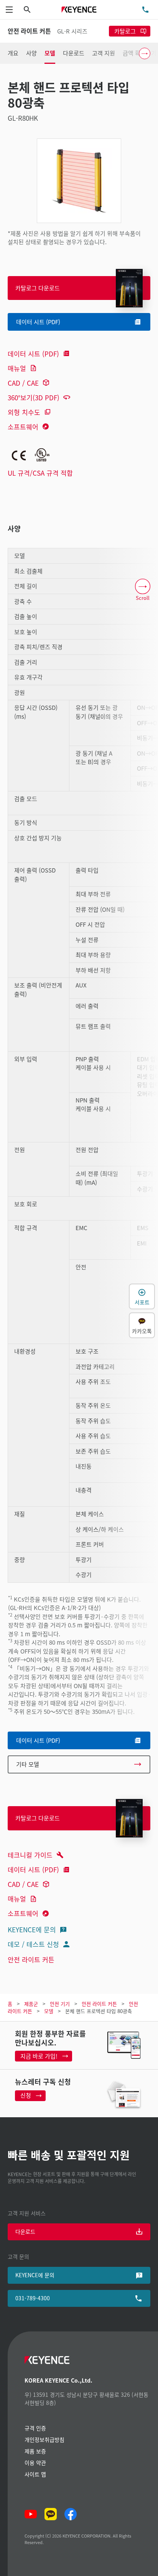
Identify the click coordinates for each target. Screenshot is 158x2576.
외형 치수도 (24, 412)
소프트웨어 (23, 427)
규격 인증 (35, 2428)
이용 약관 (35, 2463)
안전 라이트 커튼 (31, 1959)
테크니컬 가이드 (30, 1855)
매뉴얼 (17, 368)
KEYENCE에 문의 (32, 1929)
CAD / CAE (23, 383)
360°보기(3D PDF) (34, 397)
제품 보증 (35, 2451)
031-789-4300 (33, 2298)
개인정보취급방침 (44, 2439)
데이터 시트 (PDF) (33, 354)
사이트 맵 (35, 2474)
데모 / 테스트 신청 (33, 1944)
